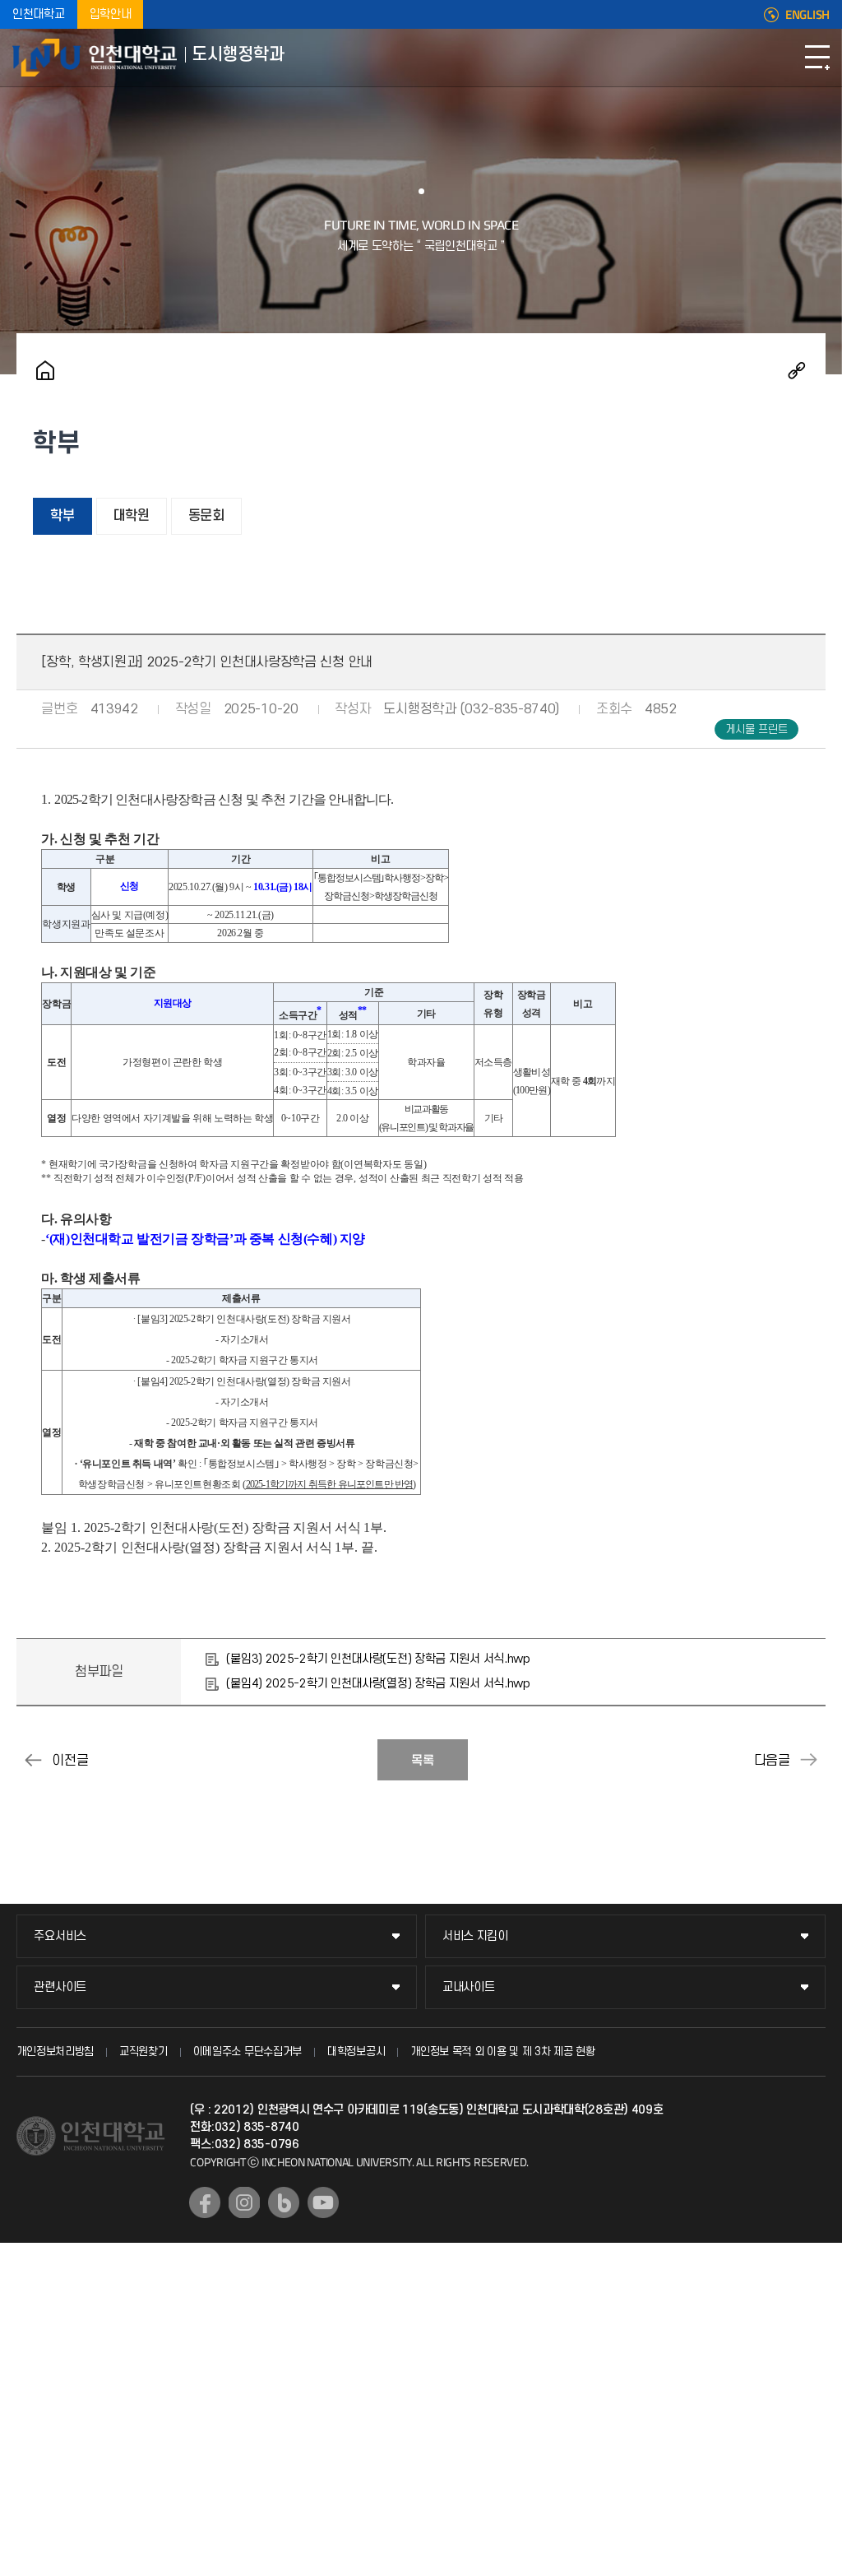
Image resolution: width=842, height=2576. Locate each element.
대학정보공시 (356, 2052)
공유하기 (797, 370)
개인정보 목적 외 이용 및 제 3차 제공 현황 (503, 2052)
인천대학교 (39, 14)
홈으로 (45, 370)
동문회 (206, 516)
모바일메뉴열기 (817, 58)
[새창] (205, 2202)
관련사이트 (60, 1987)
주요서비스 (60, 1936)
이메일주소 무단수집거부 (248, 2052)
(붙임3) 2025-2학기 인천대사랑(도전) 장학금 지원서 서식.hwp (378, 1659)
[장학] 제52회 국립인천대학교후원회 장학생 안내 (33, 1760)
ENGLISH (807, 15)
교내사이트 (469, 1987)
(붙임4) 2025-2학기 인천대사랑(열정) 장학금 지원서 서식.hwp (378, 1684)
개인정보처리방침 (55, 2052)
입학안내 (111, 14)
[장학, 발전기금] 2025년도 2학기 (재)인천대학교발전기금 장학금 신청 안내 (809, 1760)
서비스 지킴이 (475, 1936)
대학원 (132, 516)
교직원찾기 (143, 2052)
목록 (423, 1761)
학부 (62, 516)
